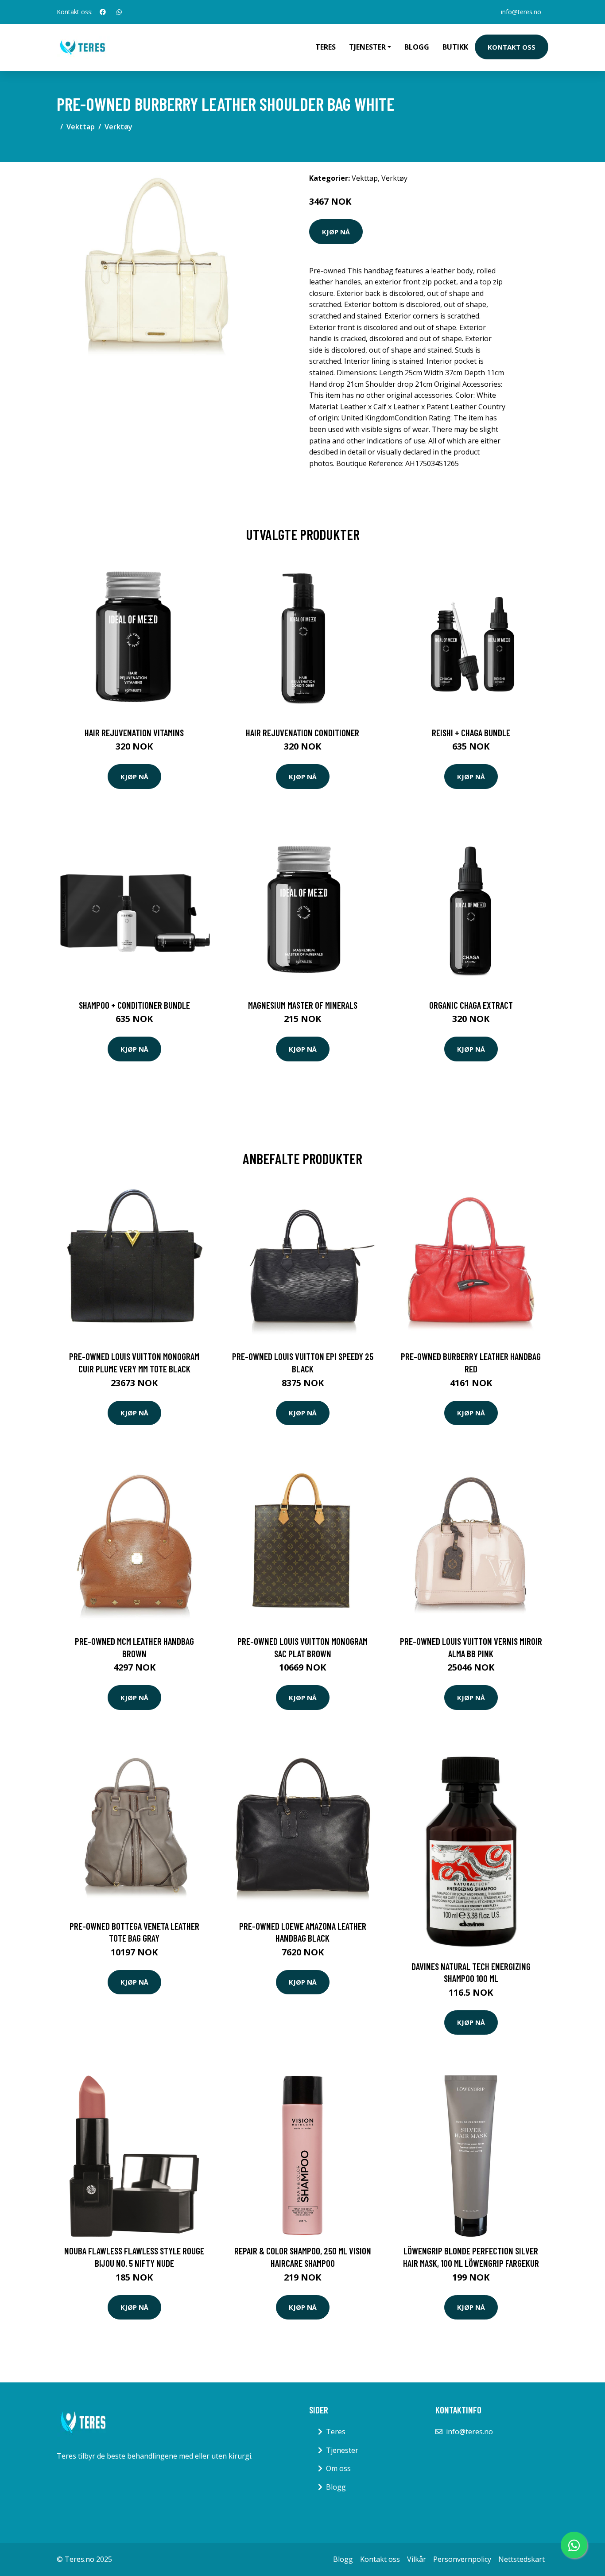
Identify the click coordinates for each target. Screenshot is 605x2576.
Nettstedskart (522, 2559)
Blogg (417, 47)
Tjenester (342, 2450)
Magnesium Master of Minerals (303, 1005)
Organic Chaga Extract (471, 1005)
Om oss (338, 2468)
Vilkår (417, 2559)
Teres (326, 47)
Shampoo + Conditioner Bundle (134, 1005)
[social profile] (103, 12)
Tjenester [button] (367, 47)
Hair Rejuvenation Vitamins (134, 732)
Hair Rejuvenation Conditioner (302, 732)
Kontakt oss (512, 47)
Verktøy (118, 127)
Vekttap (81, 127)
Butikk (455, 47)
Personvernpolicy (462, 2559)
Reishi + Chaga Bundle (471, 732)
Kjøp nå (336, 232)
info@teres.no (521, 12)
